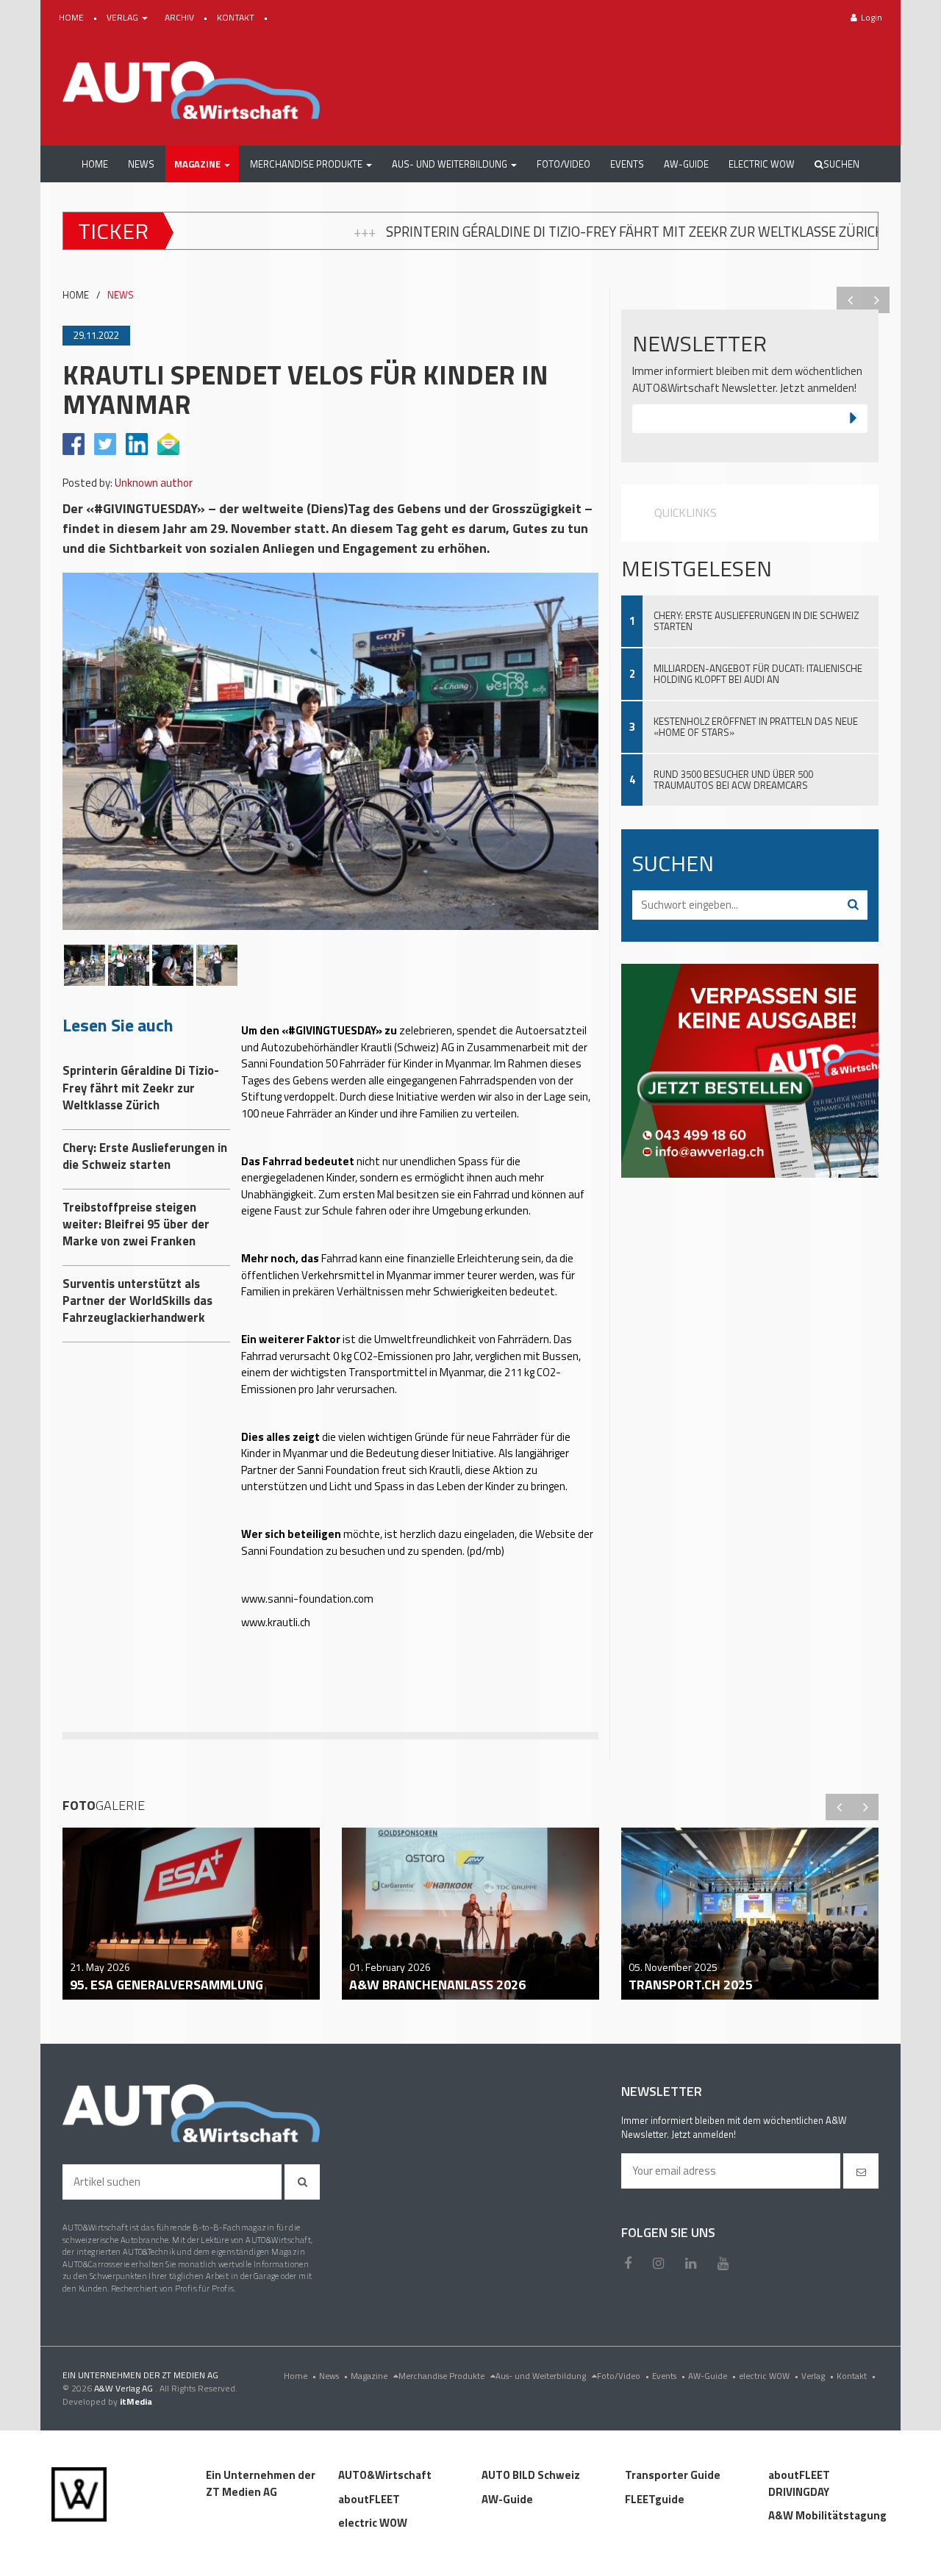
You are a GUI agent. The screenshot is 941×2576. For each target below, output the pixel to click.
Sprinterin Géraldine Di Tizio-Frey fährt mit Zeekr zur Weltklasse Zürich (393, 232)
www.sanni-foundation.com (307, 1599)
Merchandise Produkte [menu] (443, 2376)
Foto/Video (623, 2376)
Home (300, 2376)
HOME (72, 17)
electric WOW (769, 2376)
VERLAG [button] (124, 17)
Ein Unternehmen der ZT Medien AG (261, 2483)
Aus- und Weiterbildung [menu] (542, 2376)
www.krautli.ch (276, 1622)
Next (876, 300)
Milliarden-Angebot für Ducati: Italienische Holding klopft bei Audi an (758, 674)
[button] (202, 164)
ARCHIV (180, 17)
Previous (850, 300)
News (333, 2376)
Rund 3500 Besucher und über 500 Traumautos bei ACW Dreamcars (733, 780)
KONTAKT (237, 17)
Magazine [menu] (370, 2376)
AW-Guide (712, 2376)
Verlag (817, 2376)
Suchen (841, 164)
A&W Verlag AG (125, 2388)
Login (872, 17)
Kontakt (856, 2376)
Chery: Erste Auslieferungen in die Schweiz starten (756, 621)
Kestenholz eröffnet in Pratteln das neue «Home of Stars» (756, 727)
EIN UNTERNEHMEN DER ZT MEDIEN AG (140, 2375)
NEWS (121, 295)
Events (669, 2376)
